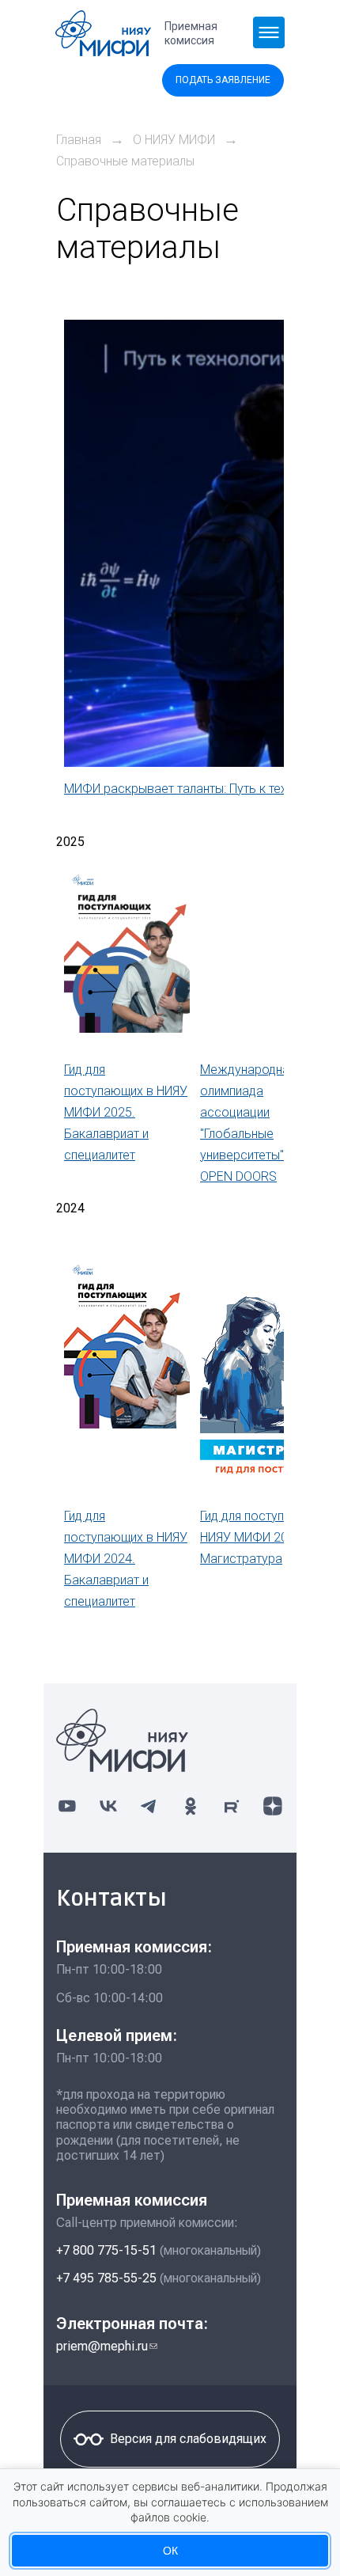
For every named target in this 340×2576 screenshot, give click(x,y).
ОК (170, 2551)
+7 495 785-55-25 (106, 2278)
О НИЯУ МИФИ (174, 140)
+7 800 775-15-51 (106, 2250)
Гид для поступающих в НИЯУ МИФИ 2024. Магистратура (267, 1537)
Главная (79, 140)
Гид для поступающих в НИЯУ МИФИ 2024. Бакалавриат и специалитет (126, 1559)
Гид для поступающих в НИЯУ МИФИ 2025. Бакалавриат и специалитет (126, 1112)
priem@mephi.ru (107, 2346)
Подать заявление (223, 80)
